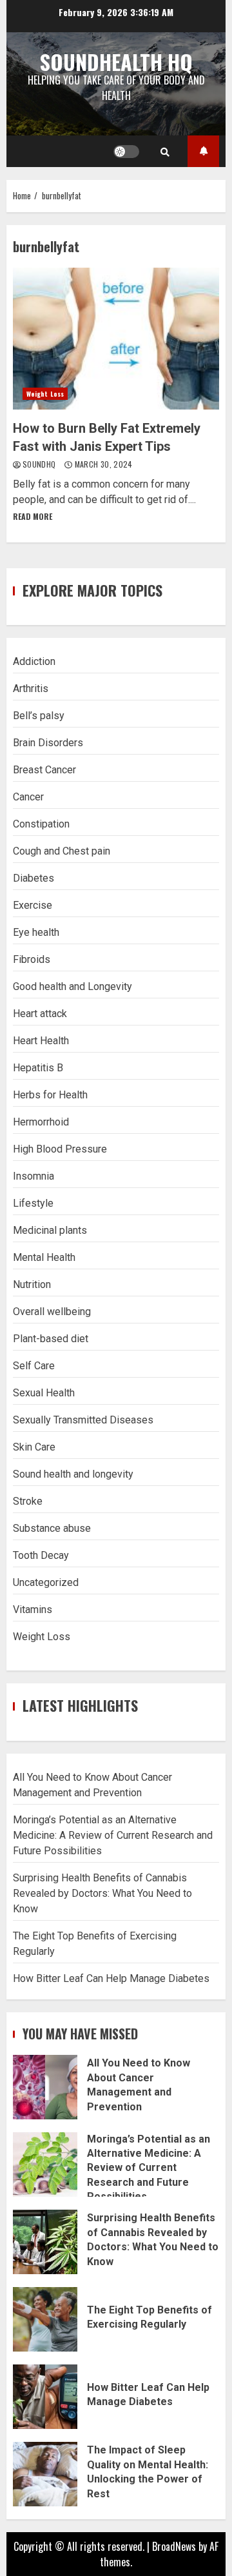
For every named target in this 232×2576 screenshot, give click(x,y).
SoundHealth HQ (116, 62)
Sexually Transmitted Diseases (83, 1420)
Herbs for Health (50, 1095)
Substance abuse (52, 1528)
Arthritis (31, 689)
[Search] (165, 152)
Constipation (41, 824)
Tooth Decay (41, 1555)
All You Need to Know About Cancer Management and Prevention (45, 2087)
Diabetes (34, 878)
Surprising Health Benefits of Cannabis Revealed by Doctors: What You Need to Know (102, 1893)
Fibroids (32, 959)
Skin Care (34, 1447)
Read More (33, 516)
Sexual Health (44, 1393)
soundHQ (40, 464)
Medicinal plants (50, 1230)
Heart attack (40, 1014)
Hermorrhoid (41, 1122)
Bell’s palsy (39, 716)
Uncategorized (46, 1582)
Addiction (34, 661)
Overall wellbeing (52, 1312)
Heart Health (41, 1041)
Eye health (36, 932)
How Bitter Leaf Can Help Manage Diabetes (111, 1978)
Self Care (34, 1366)
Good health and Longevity (72, 986)
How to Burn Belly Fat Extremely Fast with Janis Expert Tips (116, 339)
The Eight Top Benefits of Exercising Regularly (45, 2319)
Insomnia (34, 1176)
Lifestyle (33, 1203)
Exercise (33, 905)
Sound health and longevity (73, 1474)
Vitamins (33, 1610)
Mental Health (44, 1257)
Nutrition (32, 1284)
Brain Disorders (48, 743)
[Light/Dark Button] (126, 152)
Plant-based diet (51, 1339)
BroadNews (174, 2546)
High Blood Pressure (60, 1149)
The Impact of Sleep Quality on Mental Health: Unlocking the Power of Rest (45, 2474)
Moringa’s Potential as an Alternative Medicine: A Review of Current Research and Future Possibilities (113, 1835)
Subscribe (203, 151)
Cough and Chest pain (62, 851)
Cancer (28, 797)
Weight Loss (45, 394)
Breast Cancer (44, 770)
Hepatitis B (38, 1068)
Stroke (28, 1501)
